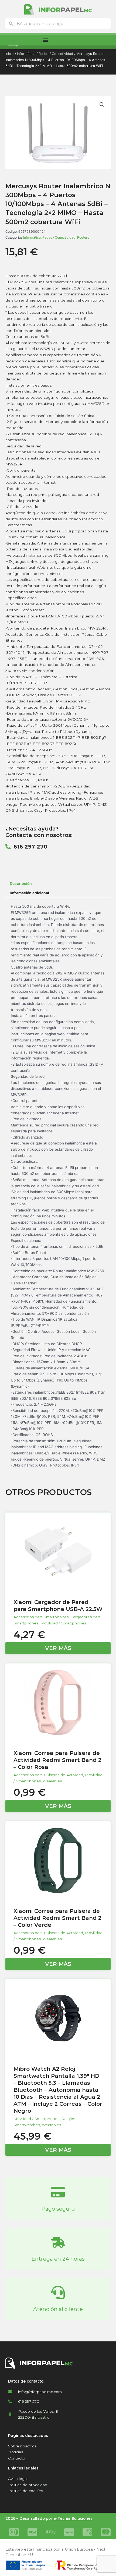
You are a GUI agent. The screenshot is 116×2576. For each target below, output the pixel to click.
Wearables (52, 1781)
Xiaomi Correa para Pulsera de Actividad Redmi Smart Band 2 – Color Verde (57, 1918)
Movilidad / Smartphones (63, 1623)
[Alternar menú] (46, 40)
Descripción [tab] (21, 884)
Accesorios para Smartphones (41, 1617)
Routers (83, 237)
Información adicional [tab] (29, 893)
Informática (26, 54)
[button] (102, 105)
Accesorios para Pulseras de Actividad (48, 1775)
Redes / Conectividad (56, 54)
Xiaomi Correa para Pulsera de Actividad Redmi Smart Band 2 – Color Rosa (57, 1760)
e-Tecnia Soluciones (73, 2518)
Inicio (10, 54)
